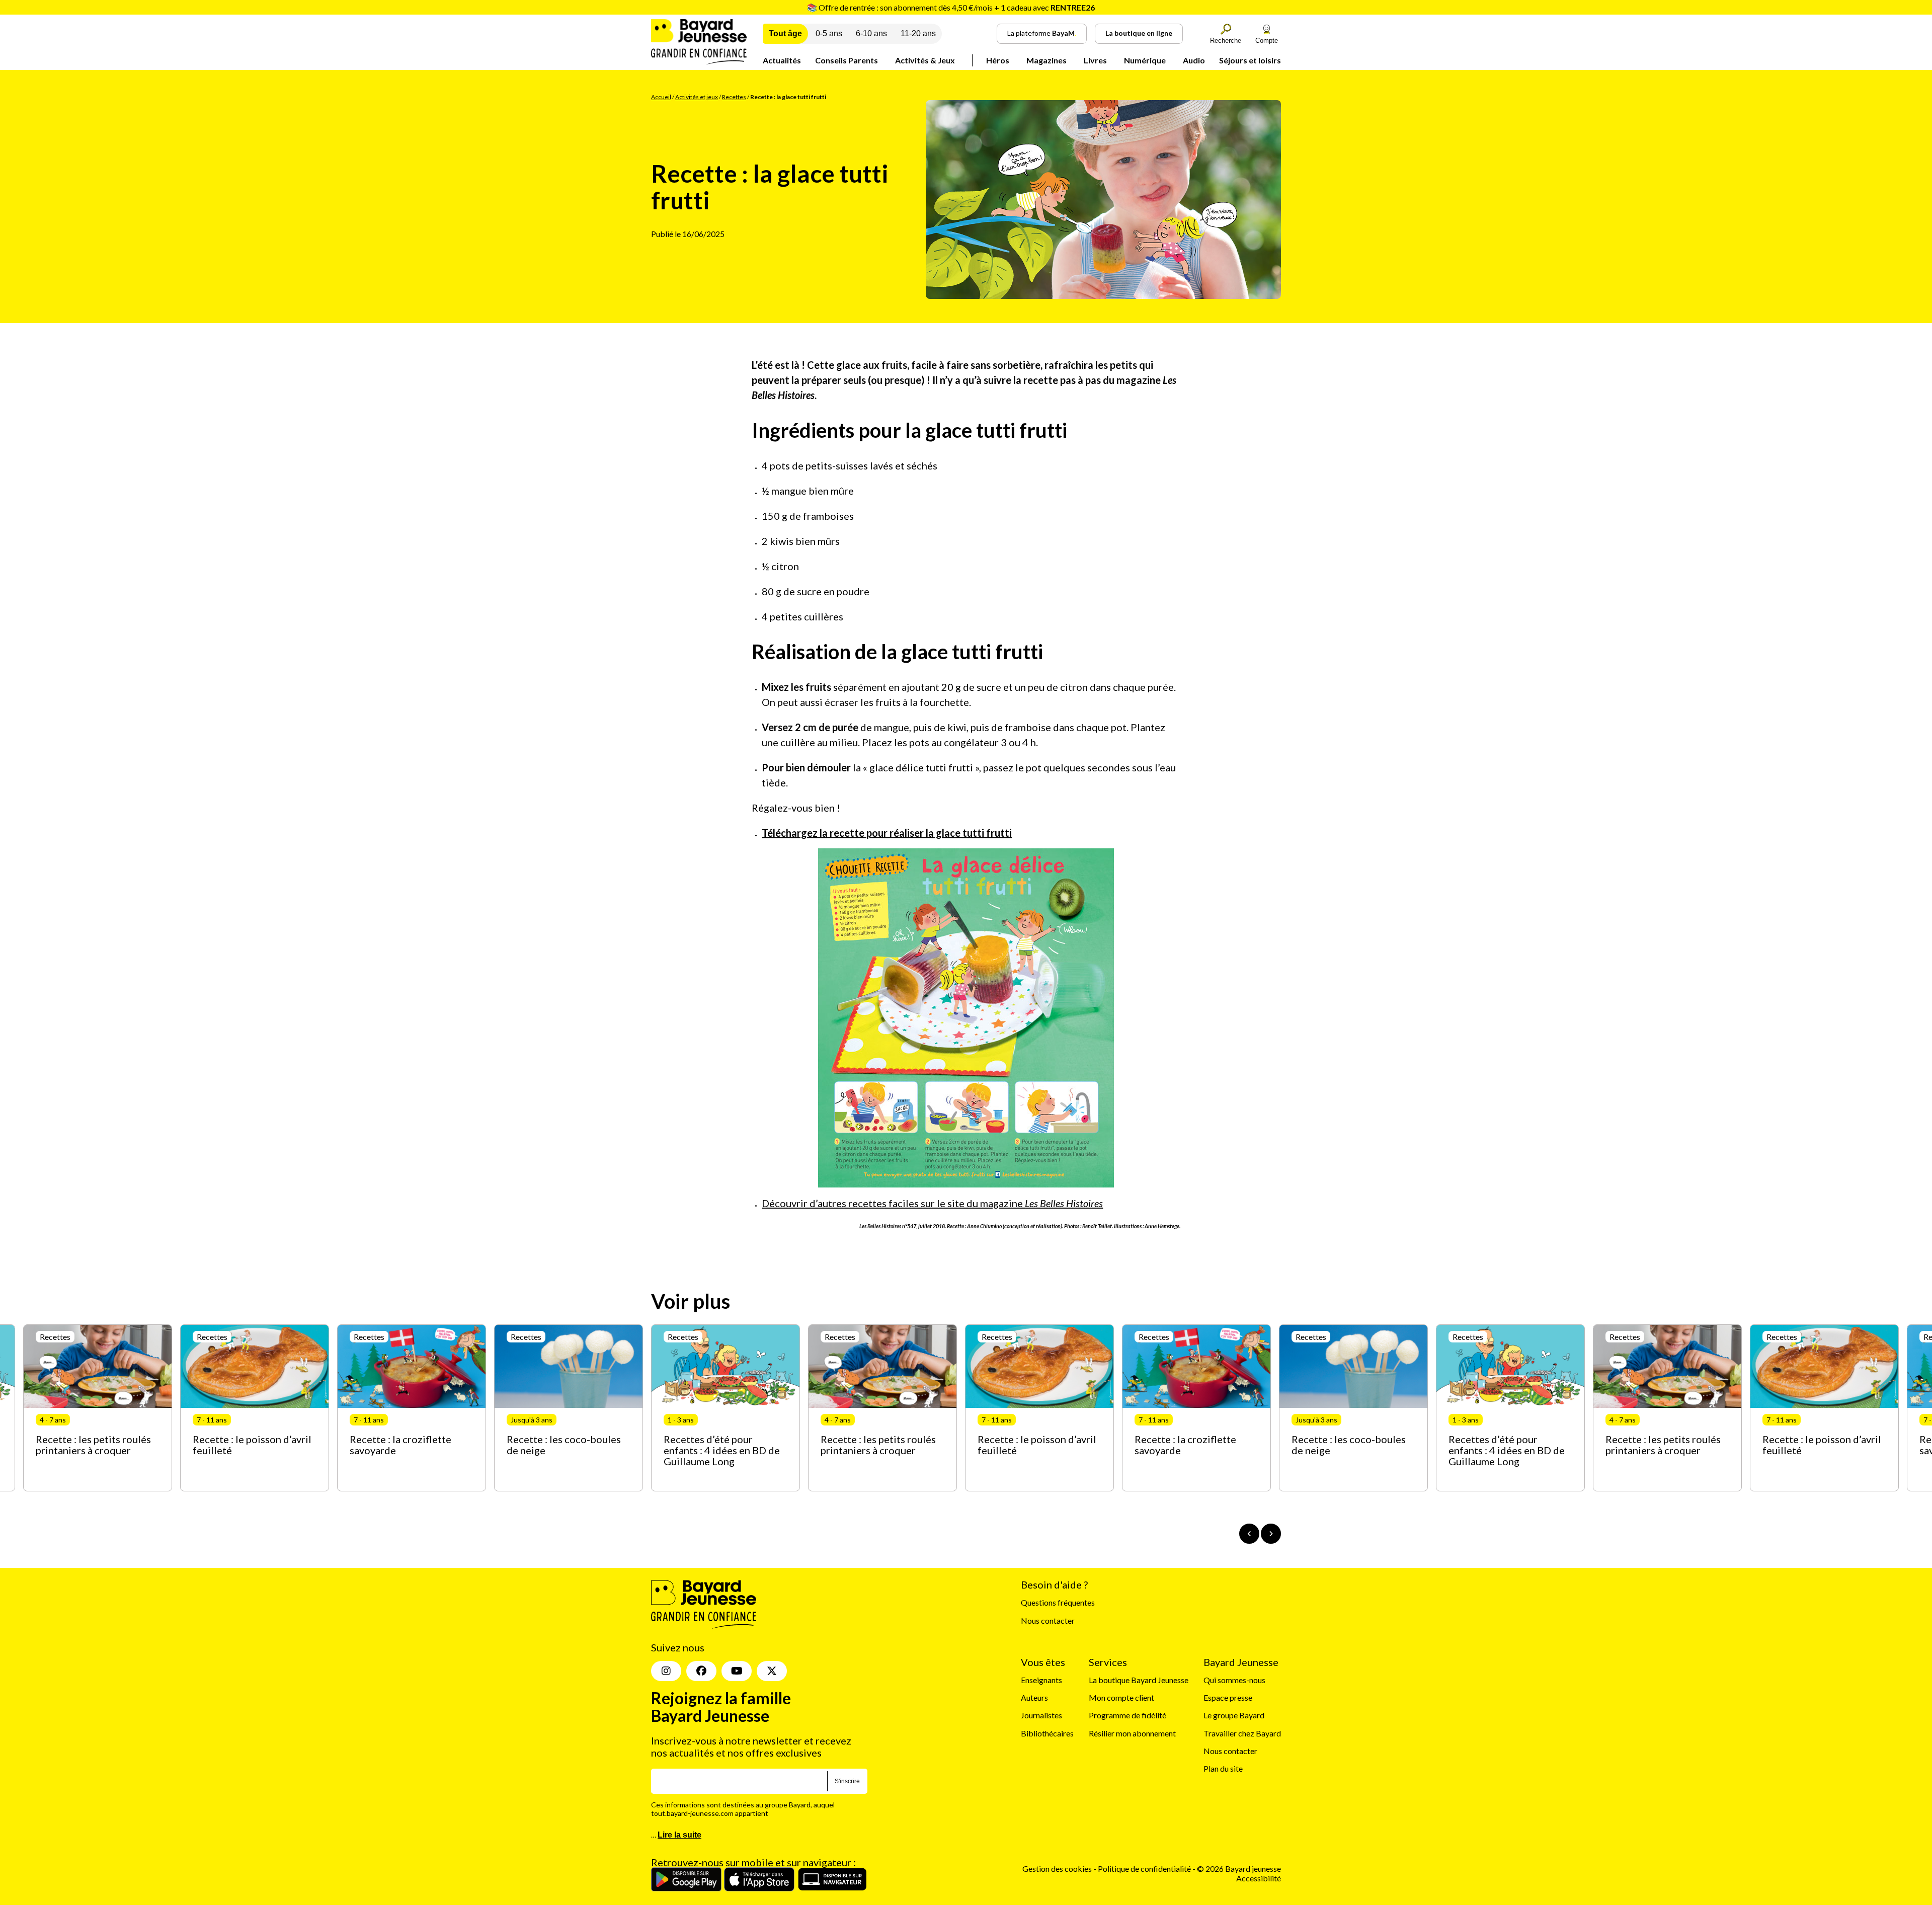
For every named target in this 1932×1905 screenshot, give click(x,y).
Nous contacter (1048, 1620)
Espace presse (1228, 1697)
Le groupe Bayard (1234, 1715)
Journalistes (1041, 1715)
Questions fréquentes (1058, 1602)
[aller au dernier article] (1249, 1534)
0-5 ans (829, 33)
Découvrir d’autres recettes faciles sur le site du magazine (932, 1203)
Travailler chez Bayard (1242, 1733)
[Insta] (666, 1671)
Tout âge (785, 33)
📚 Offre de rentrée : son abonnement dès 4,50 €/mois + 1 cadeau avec (951, 7)
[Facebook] (701, 1671)
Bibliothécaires (1047, 1733)
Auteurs (1034, 1697)
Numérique (1145, 60)
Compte (1267, 41)
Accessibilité (1259, 1878)
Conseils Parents (847, 60)
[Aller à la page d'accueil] (699, 61)
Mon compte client (1121, 1697)
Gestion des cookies (1057, 1869)
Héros (998, 60)
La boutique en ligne (1139, 33)
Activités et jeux (697, 97)
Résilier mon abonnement (1132, 1733)
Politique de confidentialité (1145, 1869)
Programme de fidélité (1128, 1715)
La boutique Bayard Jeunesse (1139, 1680)
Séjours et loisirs (1250, 60)
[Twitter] (772, 1671)
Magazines (1046, 60)
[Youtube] (737, 1671)
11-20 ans (918, 33)
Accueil (661, 97)
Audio (1194, 60)
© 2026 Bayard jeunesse (1239, 1869)
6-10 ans (871, 33)
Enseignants (1041, 1680)
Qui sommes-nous (1234, 1680)
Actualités (782, 60)
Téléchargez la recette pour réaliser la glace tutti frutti (887, 833)
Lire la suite (679, 1835)
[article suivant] (1271, 1534)
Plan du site (1223, 1768)
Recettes (734, 97)
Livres (1095, 60)
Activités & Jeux (925, 60)
